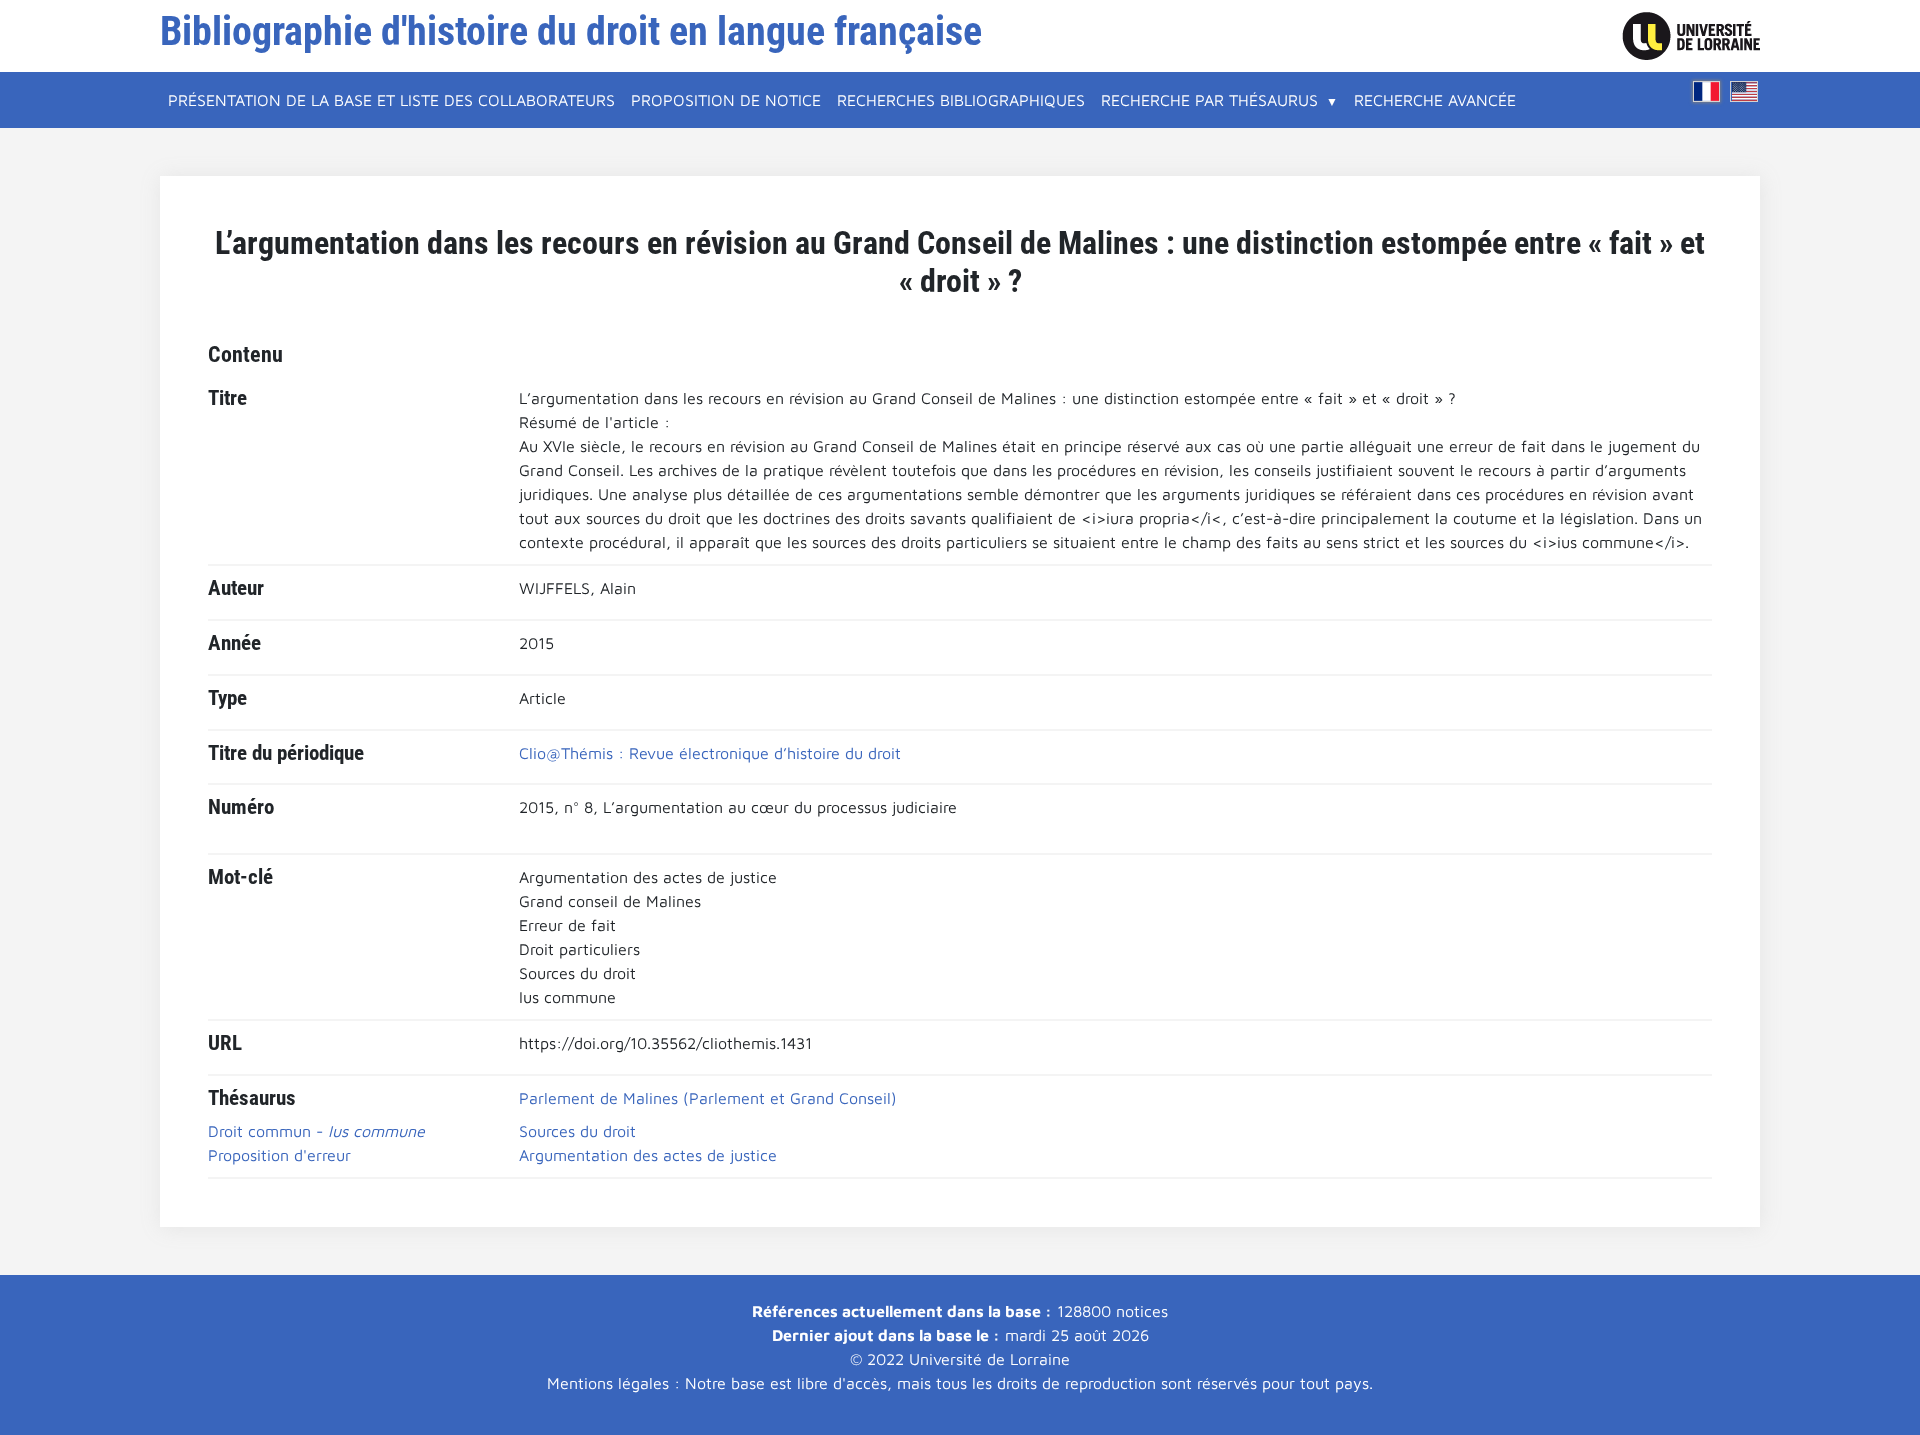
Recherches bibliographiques (961, 100)
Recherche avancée (1435, 100)
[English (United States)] (1744, 91)
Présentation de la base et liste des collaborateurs (391, 100)
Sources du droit (577, 1131)
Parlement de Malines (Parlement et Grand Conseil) (708, 1098)
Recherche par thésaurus (1209, 100)
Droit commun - (316, 1131)
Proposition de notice (726, 100)
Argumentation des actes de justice (648, 1155)
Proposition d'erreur (279, 1155)
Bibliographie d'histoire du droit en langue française (571, 31)
